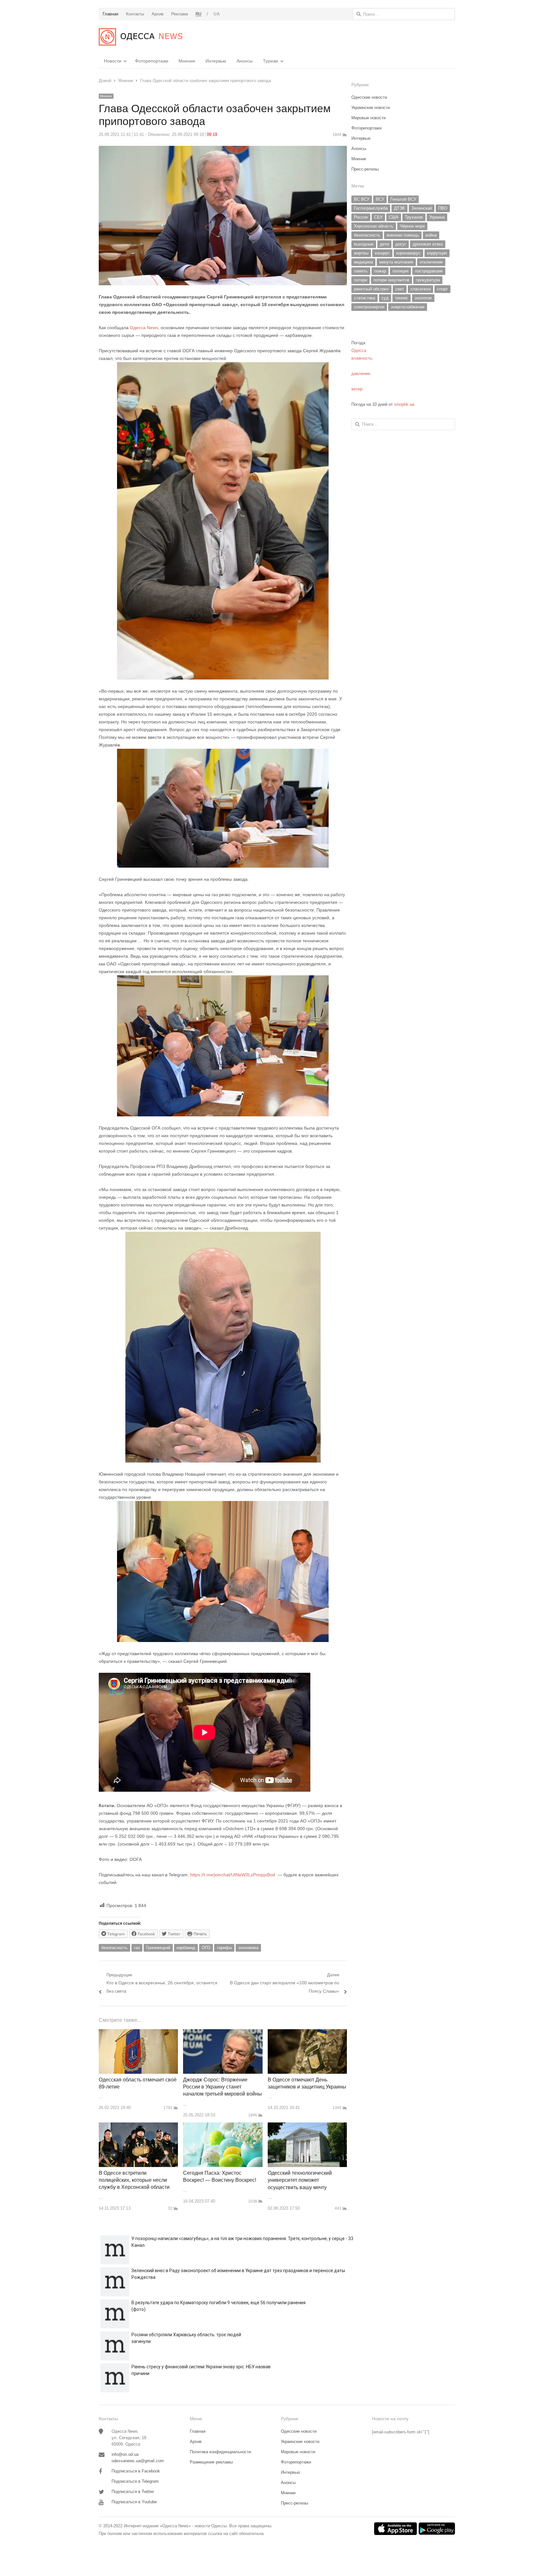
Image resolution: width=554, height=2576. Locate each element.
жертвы (361, 253)
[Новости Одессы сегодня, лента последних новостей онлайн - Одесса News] (141, 37)
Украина (437, 217)
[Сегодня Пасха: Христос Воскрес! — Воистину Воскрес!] (223, 2126)
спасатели (420, 289)
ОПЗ (206, 1948)
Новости (113, 61)
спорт (442, 289)
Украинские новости (371, 108)
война (431, 235)
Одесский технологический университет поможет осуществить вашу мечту (300, 2180)
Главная (198, 2431)
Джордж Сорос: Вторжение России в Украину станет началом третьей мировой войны (222, 2087)
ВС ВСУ (362, 199)
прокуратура (428, 280)
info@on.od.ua (125, 2454)
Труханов (414, 217)
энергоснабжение (408, 307)
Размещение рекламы (211, 2462)
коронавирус (408, 253)
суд (385, 298)
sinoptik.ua (404, 404)
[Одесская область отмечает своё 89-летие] (138, 2033)
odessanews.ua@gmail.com (138, 2461)
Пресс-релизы (365, 169)
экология (423, 298)
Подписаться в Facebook (136, 2471)
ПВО (443, 208)
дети (384, 244)
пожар (380, 271)
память (361, 271)
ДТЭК (399, 208)
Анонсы (245, 61)
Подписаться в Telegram (135, 2481)
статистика (365, 298)
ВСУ (380, 199)
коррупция (437, 253)
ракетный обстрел (371, 289)
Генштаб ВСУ (403, 199)
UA (217, 14)
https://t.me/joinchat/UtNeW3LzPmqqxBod (232, 1875)
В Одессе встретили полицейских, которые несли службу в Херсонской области (134, 2180)
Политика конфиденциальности (220, 2452)
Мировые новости (369, 118)
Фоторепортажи (152, 61)
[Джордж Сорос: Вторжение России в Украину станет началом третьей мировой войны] (223, 2033)
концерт (382, 253)
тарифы (224, 1948)
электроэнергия (369, 307)
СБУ (378, 217)
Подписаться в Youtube (134, 2502)
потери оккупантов (391, 280)
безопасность (114, 1948)
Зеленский (422, 208)
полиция (400, 271)
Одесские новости (369, 97)
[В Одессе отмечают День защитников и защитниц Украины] (307, 2033)
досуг (401, 244)
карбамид (186, 1948)
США (394, 217)
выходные (364, 244)
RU (199, 14)
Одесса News (143, 328)
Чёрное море (412, 226)
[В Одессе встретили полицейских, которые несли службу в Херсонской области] (138, 2126)
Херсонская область (374, 226)
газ (137, 1948)
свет (400, 289)
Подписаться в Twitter (133, 2492)
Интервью (216, 61)
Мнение (187, 61)
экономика (248, 1948)
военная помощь (403, 235)
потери (361, 280)
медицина (363, 262)
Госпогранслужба (371, 208)
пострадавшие (429, 271)
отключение (431, 262)
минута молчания (396, 262)
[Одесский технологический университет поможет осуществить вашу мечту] (307, 2126)
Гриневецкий (158, 1948)
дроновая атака (428, 244)
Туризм (270, 61)
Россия (361, 217)
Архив (196, 2442)
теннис (402, 298)
